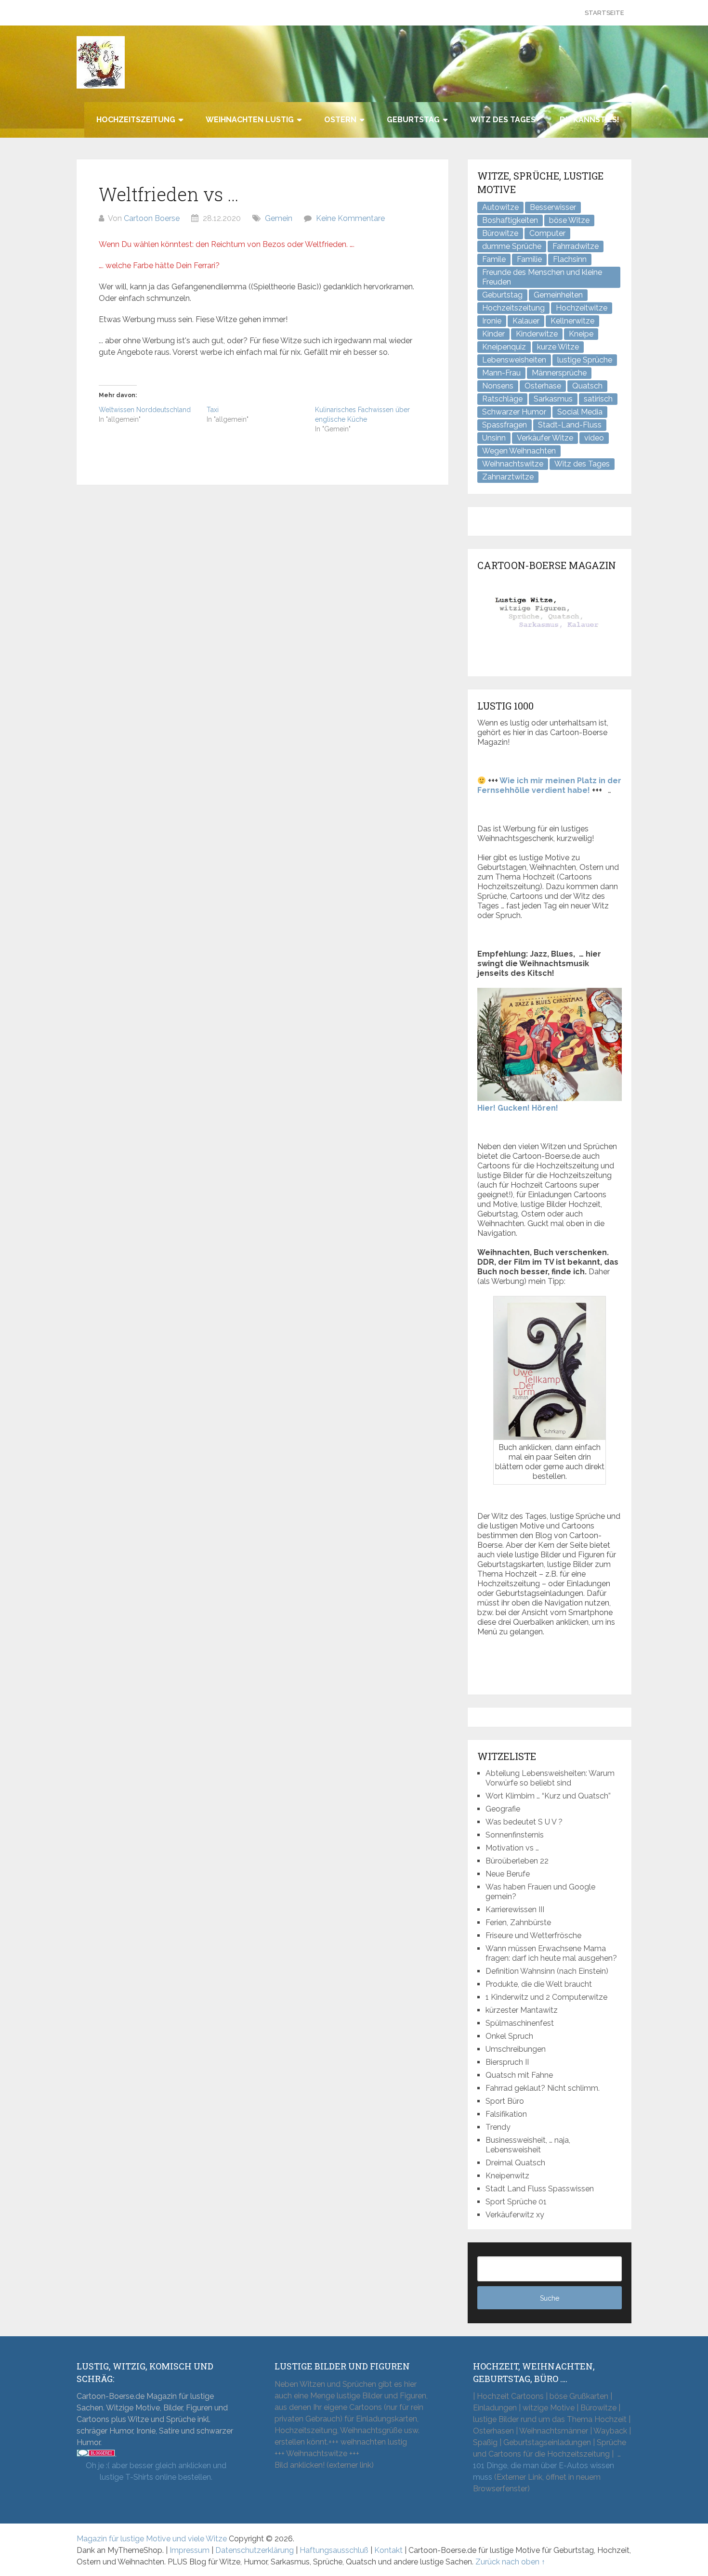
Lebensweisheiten (514, 360)
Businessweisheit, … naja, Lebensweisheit (528, 2145)
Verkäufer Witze (545, 438)
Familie (529, 259)
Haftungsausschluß (334, 2550)
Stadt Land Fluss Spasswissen (540, 2189)
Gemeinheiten (558, 295)
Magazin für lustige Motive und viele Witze (152, 2539)
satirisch (598, 399)
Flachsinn (570, 259)
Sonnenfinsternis (515, 1835)
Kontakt (388, 2550)
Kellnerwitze (572, 321)
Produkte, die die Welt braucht (539, 1984)
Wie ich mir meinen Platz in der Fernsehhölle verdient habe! (549, 785)
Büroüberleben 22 (517, 1861)
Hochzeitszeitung (136, 120)
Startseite (604, 13)
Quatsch (587, 386)
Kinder (493, 334)
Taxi (213, 410)
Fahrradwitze (576, 246)
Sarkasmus (553, 399)
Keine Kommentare (350, 218)
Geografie (503, 1809)
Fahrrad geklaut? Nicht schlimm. (543, 2088)
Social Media (580, 412)
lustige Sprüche (585, 360)
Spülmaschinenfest (520, 2023)
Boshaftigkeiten (510, 220)
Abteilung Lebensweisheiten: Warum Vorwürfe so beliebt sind (550, 1778)
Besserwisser (553, 207)
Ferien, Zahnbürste (518, 1922)
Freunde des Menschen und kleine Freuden (542, 277)
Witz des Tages (503, 120)
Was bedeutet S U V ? (524, 1822)
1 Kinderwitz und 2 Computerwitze (546, 1997)
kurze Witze (558, 347)
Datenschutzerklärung (255, 2550)
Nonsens (498, 386)
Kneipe (581, 334)
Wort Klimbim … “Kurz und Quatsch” (548, 1796)
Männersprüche (559, 373)
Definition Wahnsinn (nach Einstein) (547, 1971)
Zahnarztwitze (508, 477)
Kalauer (526, 321)
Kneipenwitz (507, 2176)
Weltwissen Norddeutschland (145, 410)
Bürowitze (500, 233)
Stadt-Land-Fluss (570, 425)
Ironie (492, 321)
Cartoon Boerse (152, 218)
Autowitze (500, 207)
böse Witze (569, 220)
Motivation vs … (512, 1848)
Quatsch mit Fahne (519, 2075)
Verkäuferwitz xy (515, 2215)
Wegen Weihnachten (519, 451)
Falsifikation (506, 2114)
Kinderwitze (537, 334)
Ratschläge (502, 399)
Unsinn (494, 438)
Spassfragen (505, 425)
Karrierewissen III (515, 1909)
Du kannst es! (590, 120)
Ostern (340, 120)
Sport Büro (505, 2101)
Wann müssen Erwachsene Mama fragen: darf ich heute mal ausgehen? (551, 1953)
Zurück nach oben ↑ (510, 2562)
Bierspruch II (507, 2062)
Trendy (498, 2127)
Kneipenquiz (504, 347)
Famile (494, 259)
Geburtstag (413, 120)
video (594, 438)
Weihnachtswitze (513, 464)
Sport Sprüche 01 (516, 2202)
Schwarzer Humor (514, 412)
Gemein (279, 218)
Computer (547, 233)
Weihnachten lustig (250, 120)
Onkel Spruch (509, 2036)
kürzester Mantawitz (522, 2010)
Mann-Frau (501, 373)
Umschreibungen (516, 2049)
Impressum (190, 2550)
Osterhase (543, 386)
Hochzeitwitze (582, 308)
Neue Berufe (508, 1874)
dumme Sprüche (512, 246)
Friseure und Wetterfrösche (533, 1935)
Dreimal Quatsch (515, 2163)
